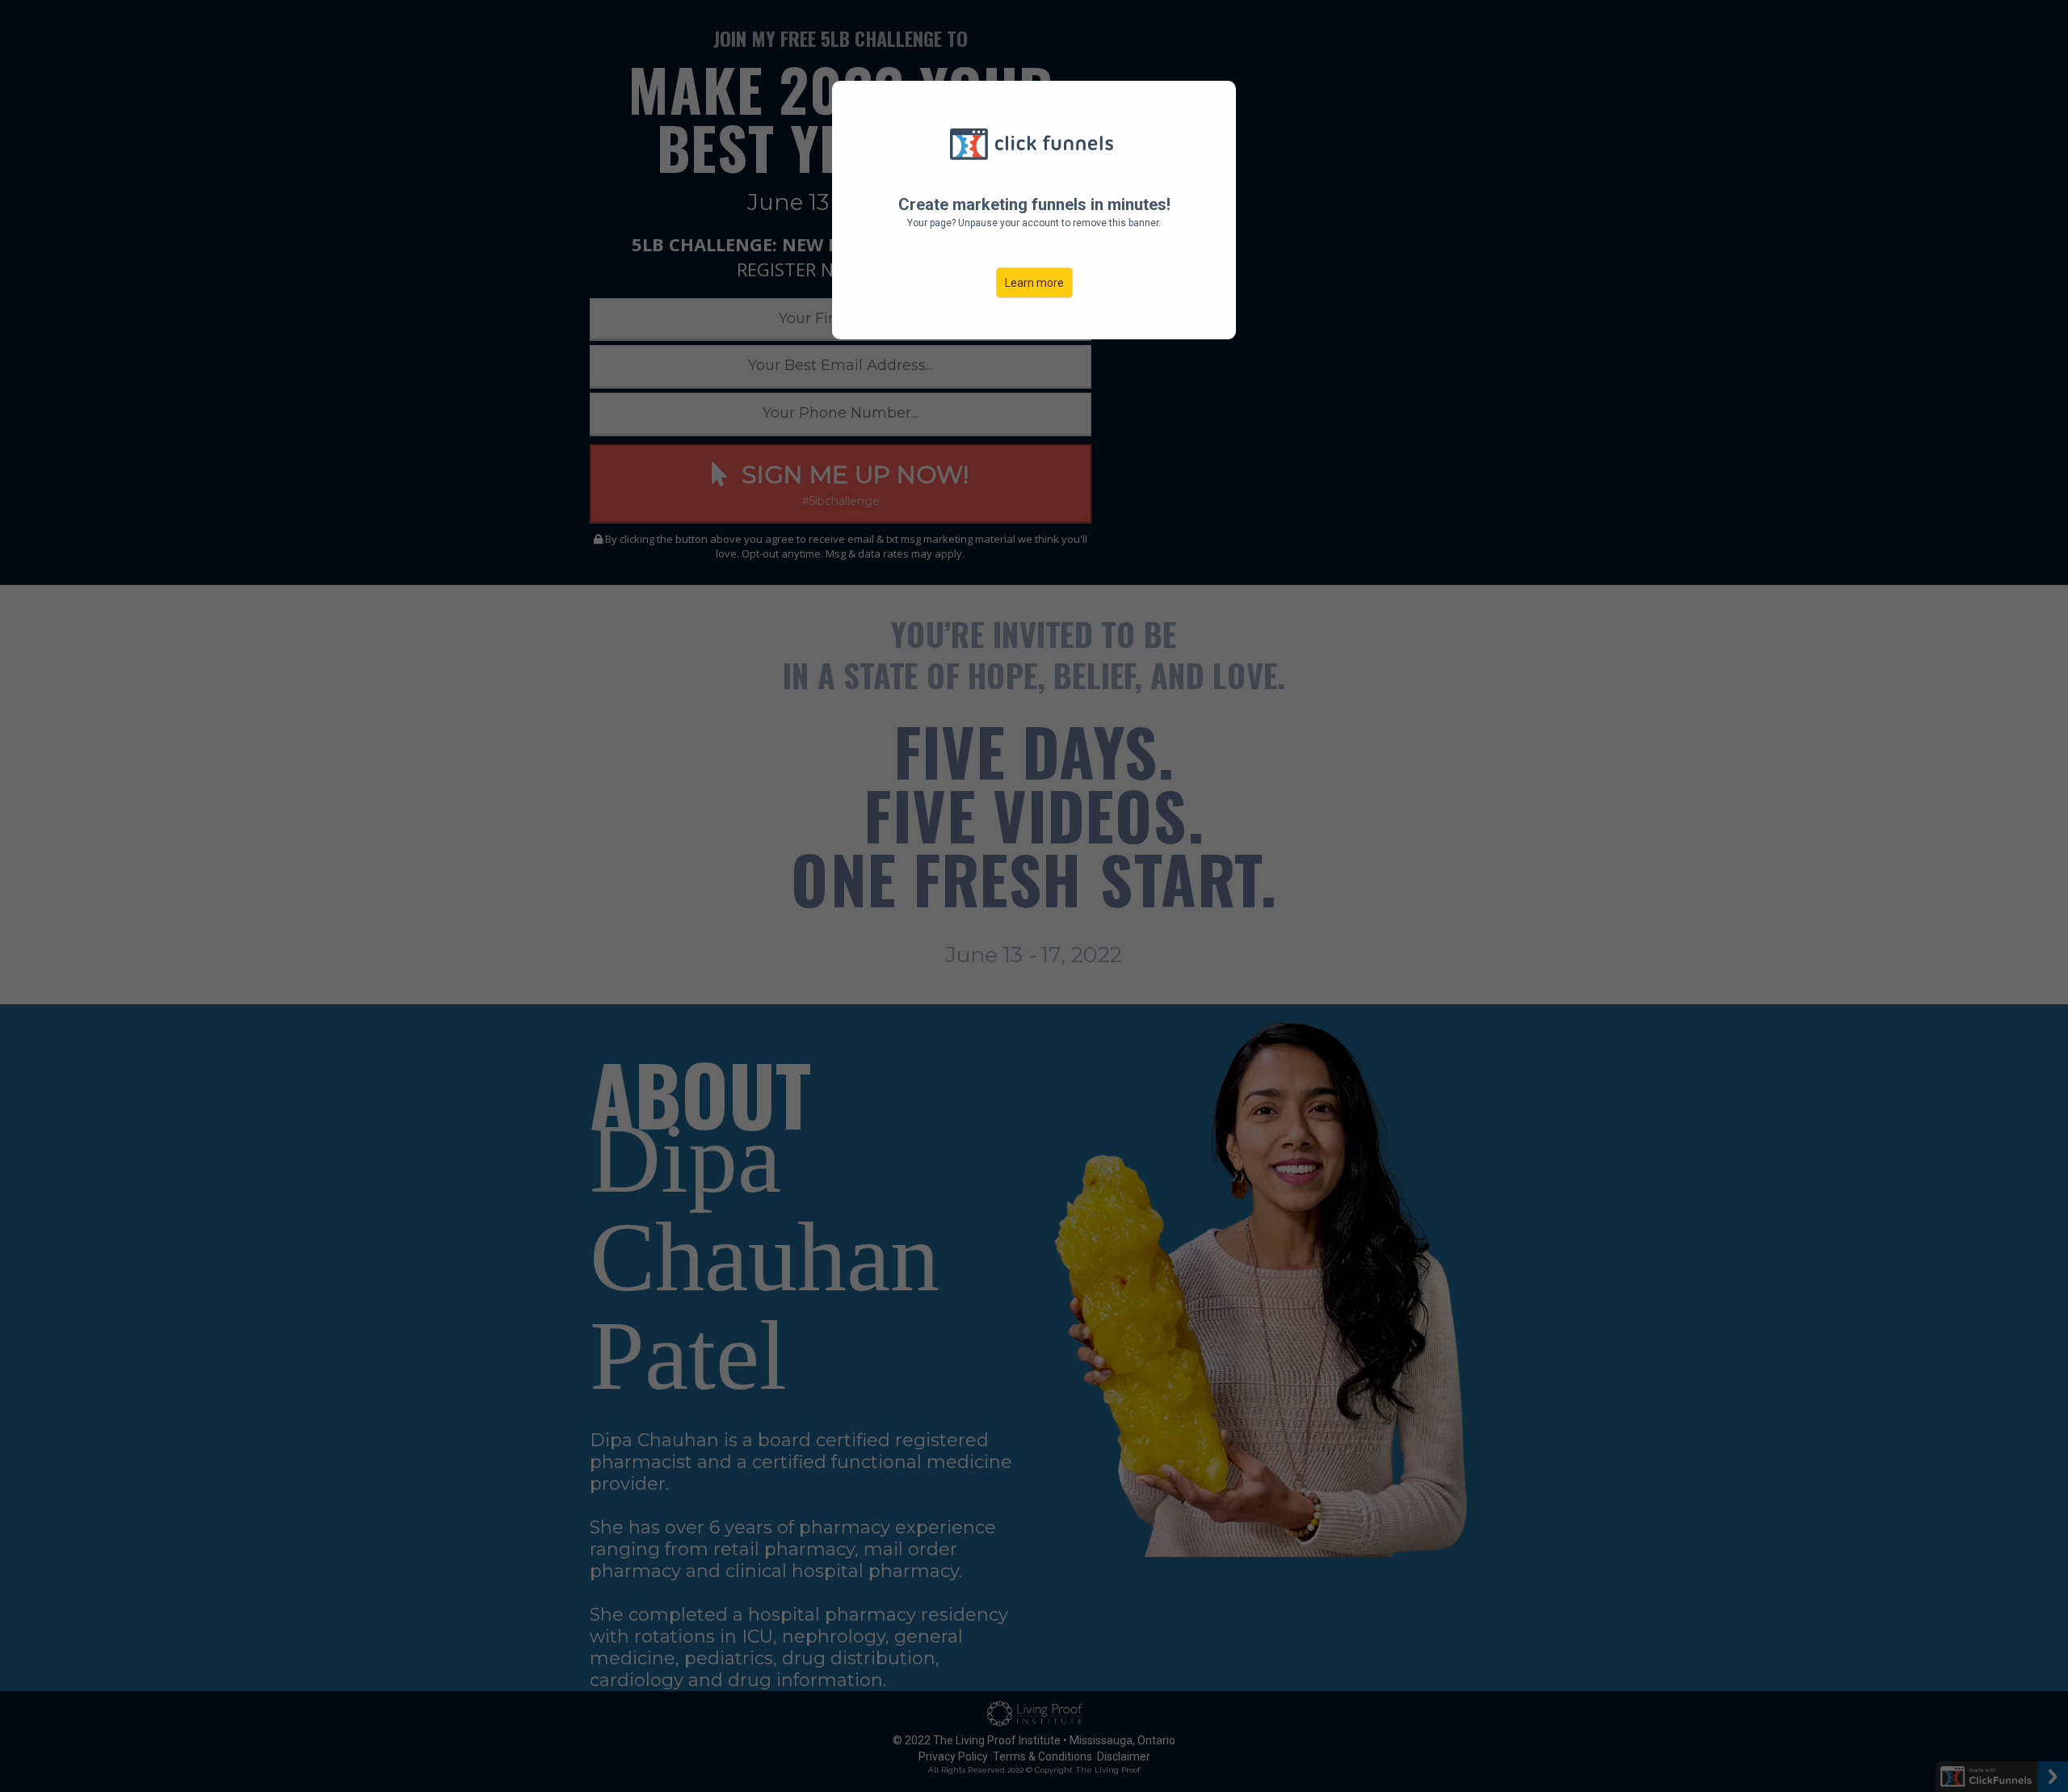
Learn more (1034, 283)
